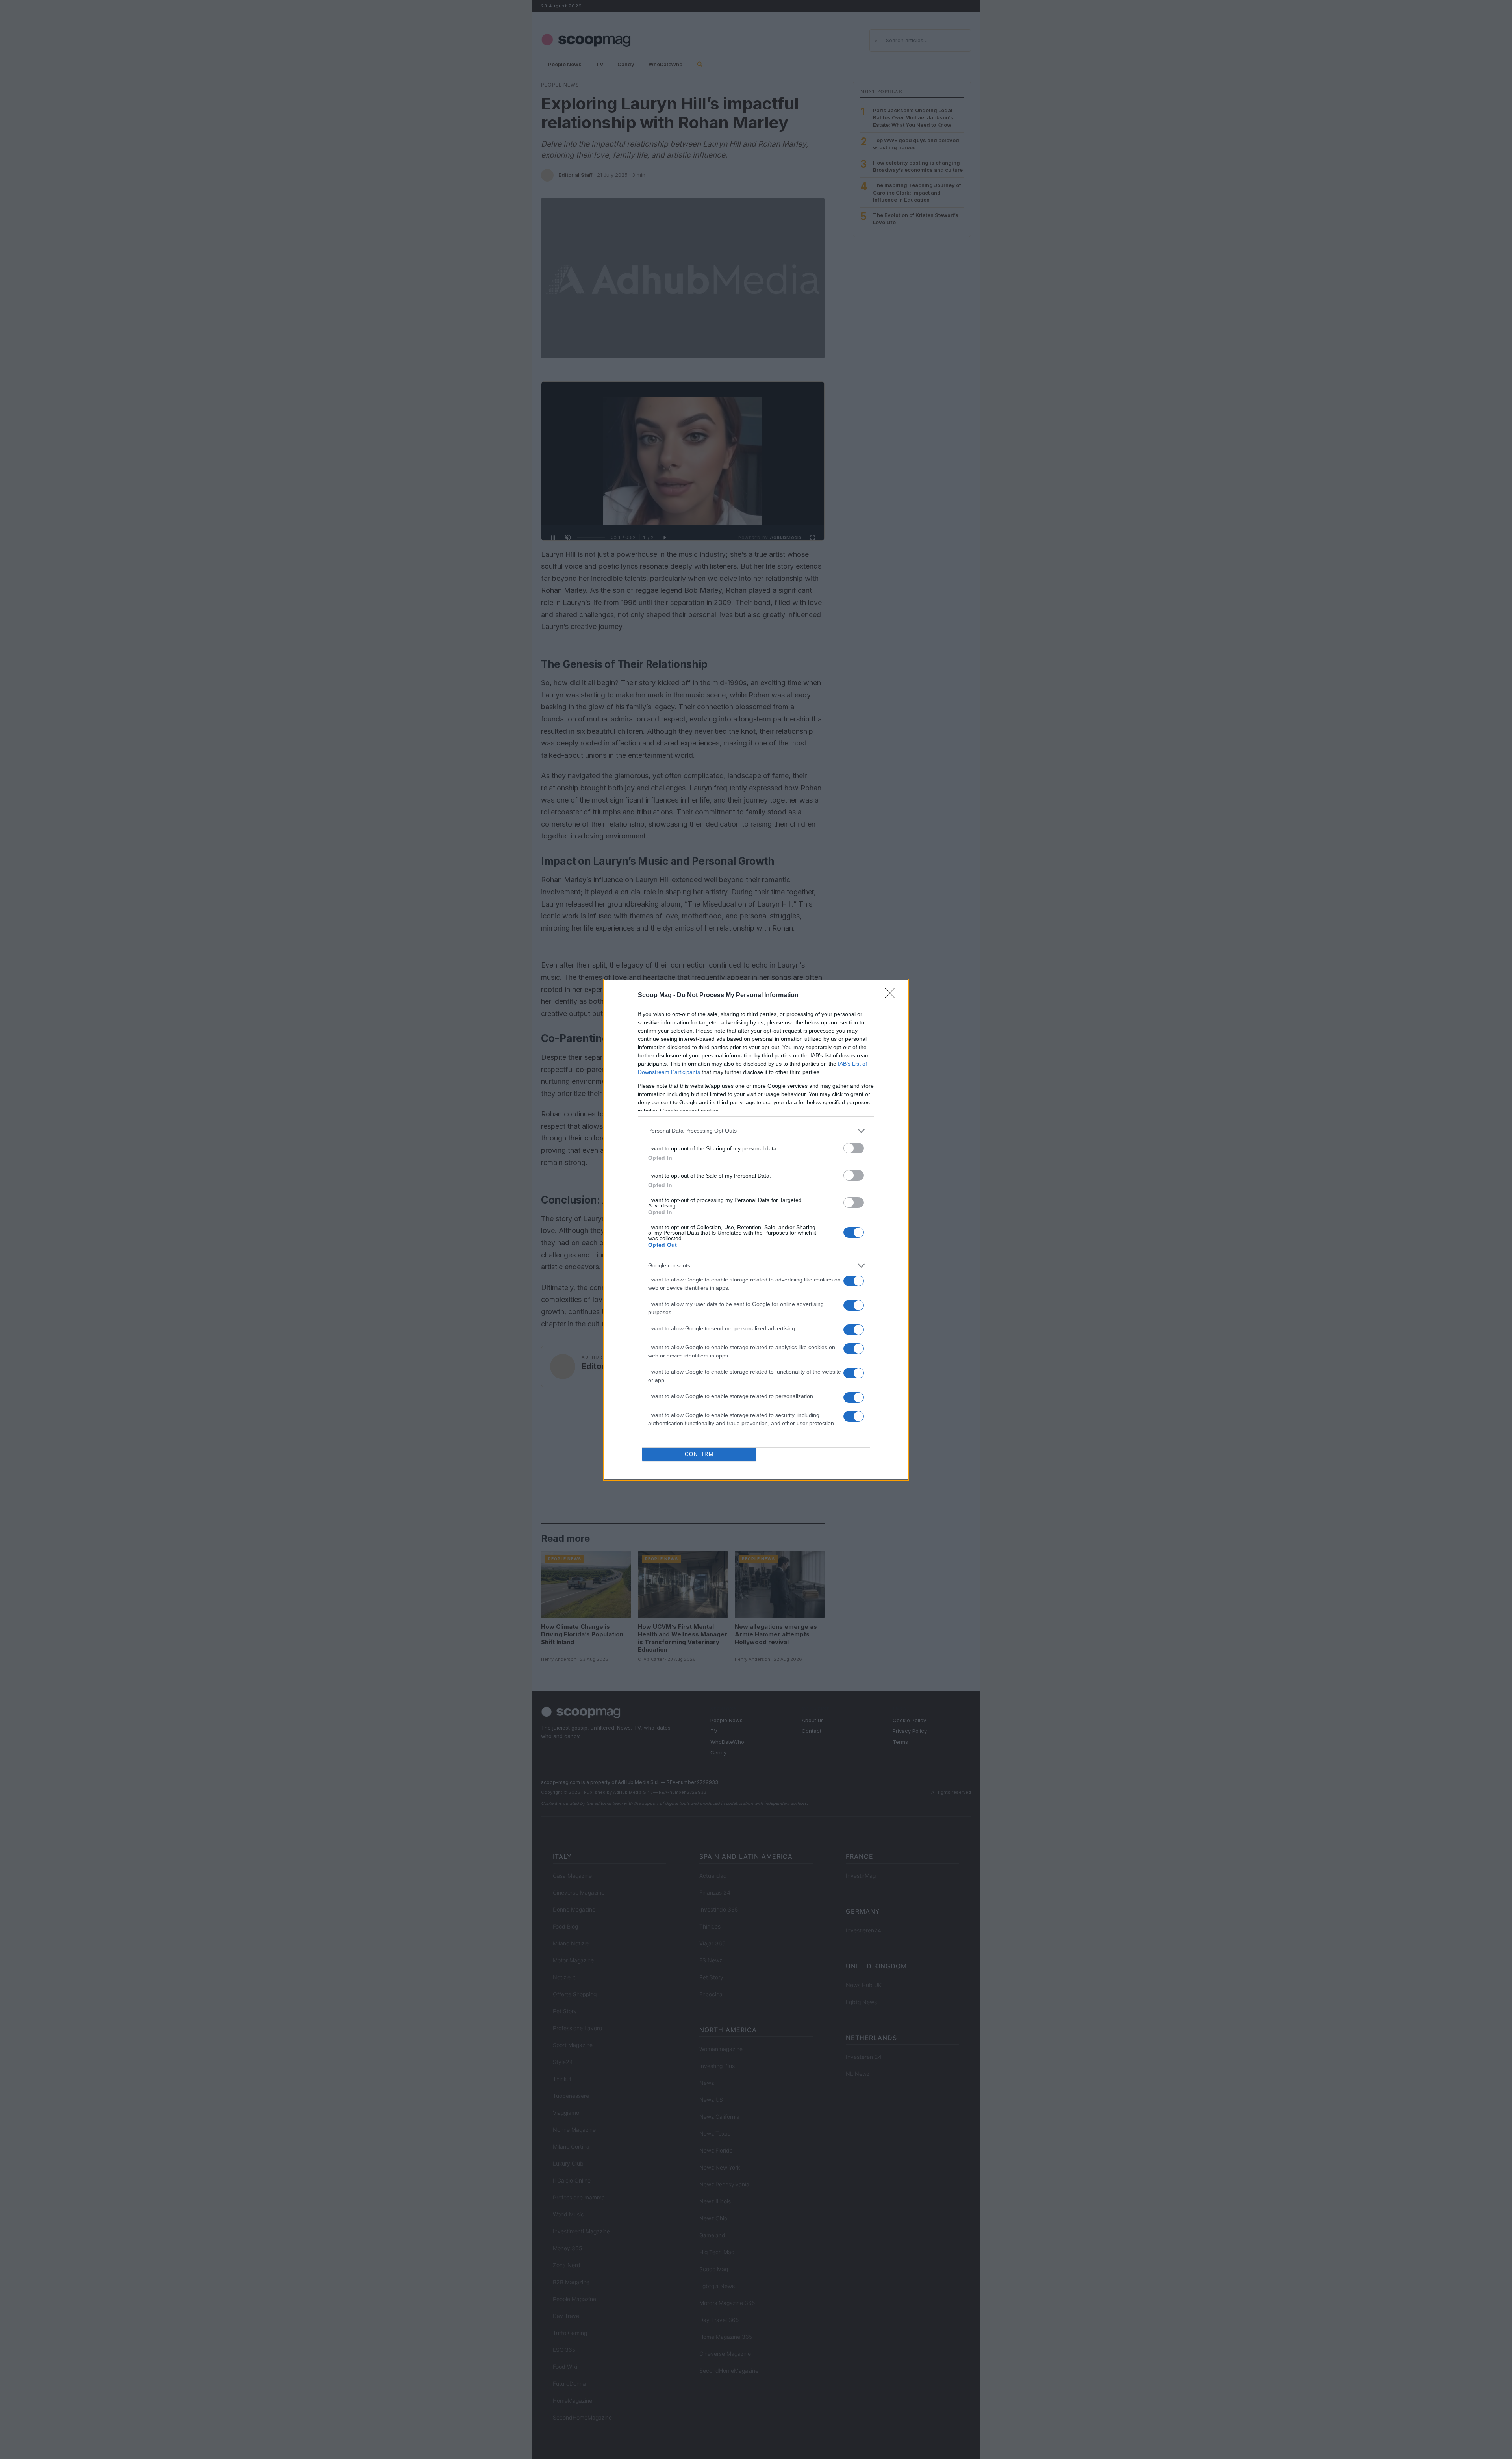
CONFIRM (699, 1454)
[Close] (892, 996)
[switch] (854, 1148)
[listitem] (756, 1131)
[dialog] (756, 1230)
